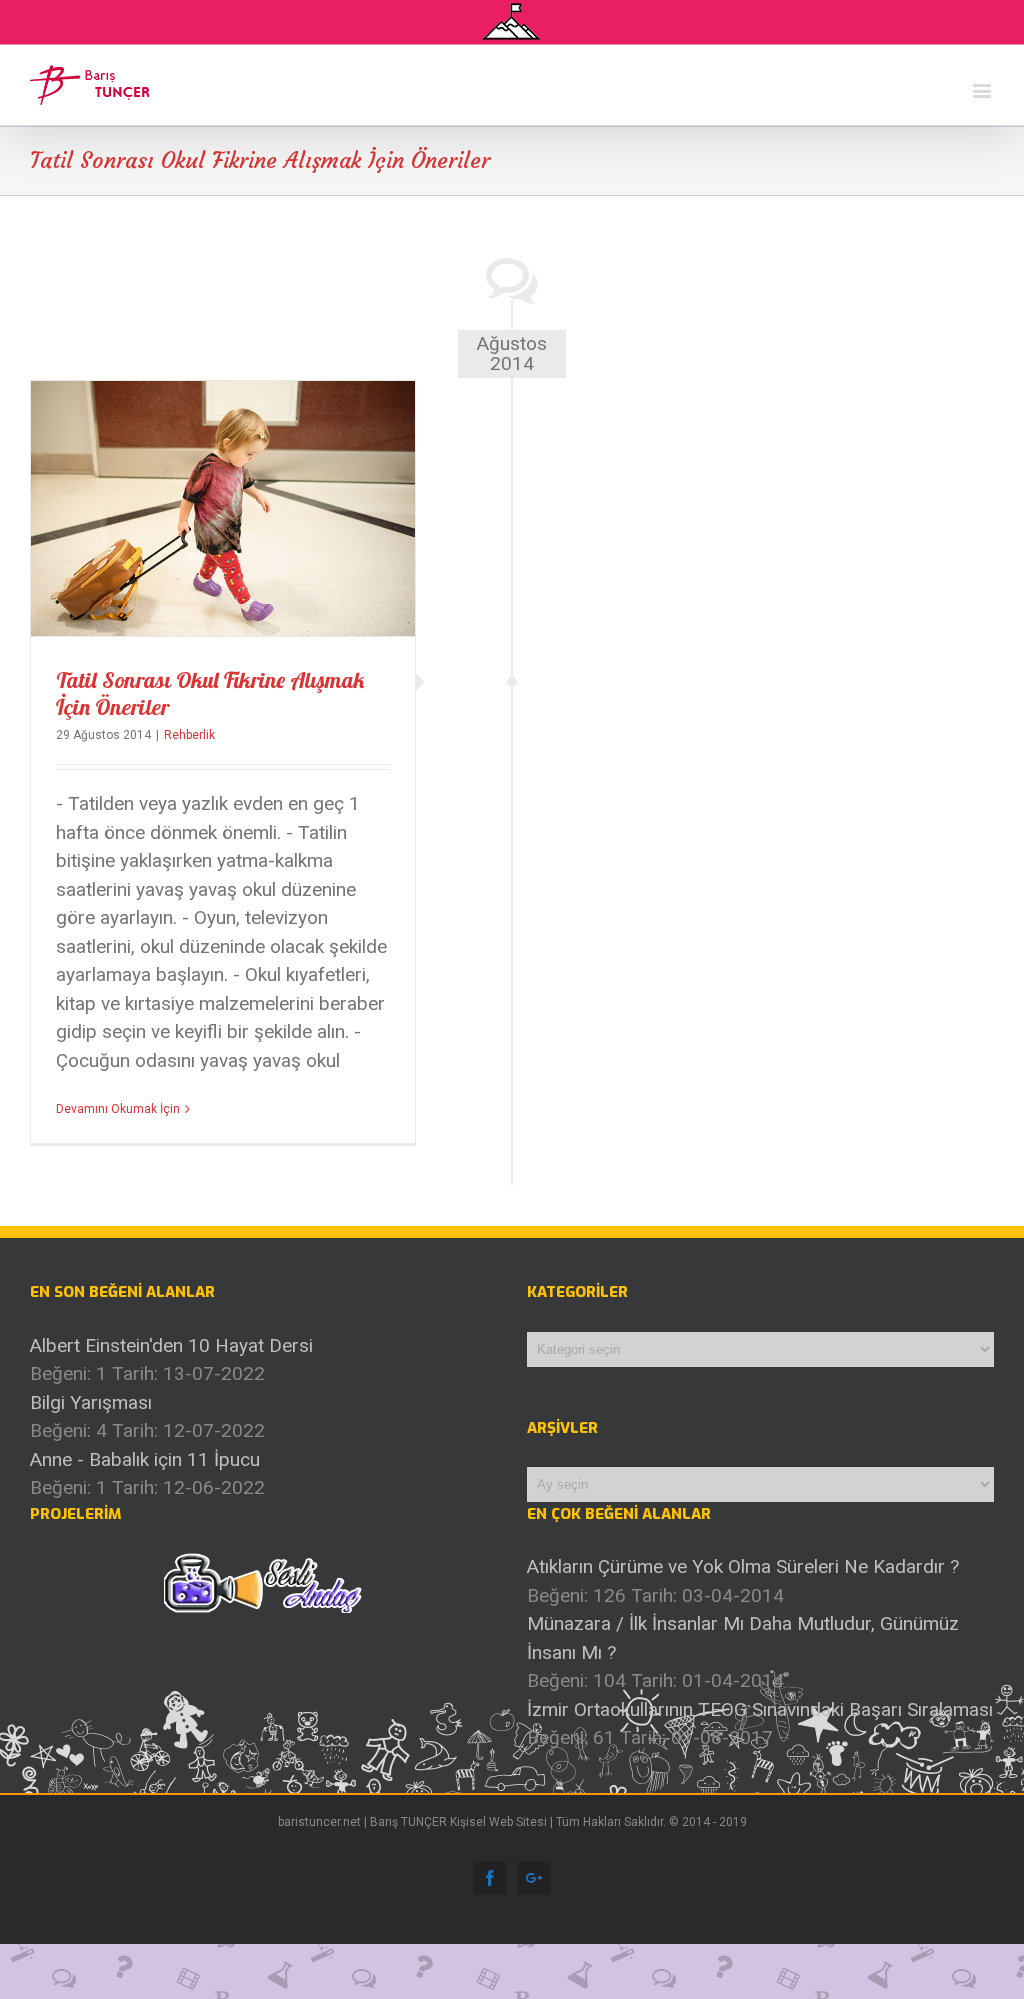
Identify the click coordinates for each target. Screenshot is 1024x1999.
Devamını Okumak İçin (118, 1109)
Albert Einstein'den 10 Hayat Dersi (171, 1345)
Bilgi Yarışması (91, 1402)
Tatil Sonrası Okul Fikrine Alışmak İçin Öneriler (210, 693)
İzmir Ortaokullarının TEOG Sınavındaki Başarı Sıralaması (760, 1709)
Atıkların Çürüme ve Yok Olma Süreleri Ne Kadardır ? (743, 1566)
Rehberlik (189, 735)
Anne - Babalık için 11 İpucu (145, 1459)
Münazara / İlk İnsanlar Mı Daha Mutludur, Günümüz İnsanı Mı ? (743, 1638)
